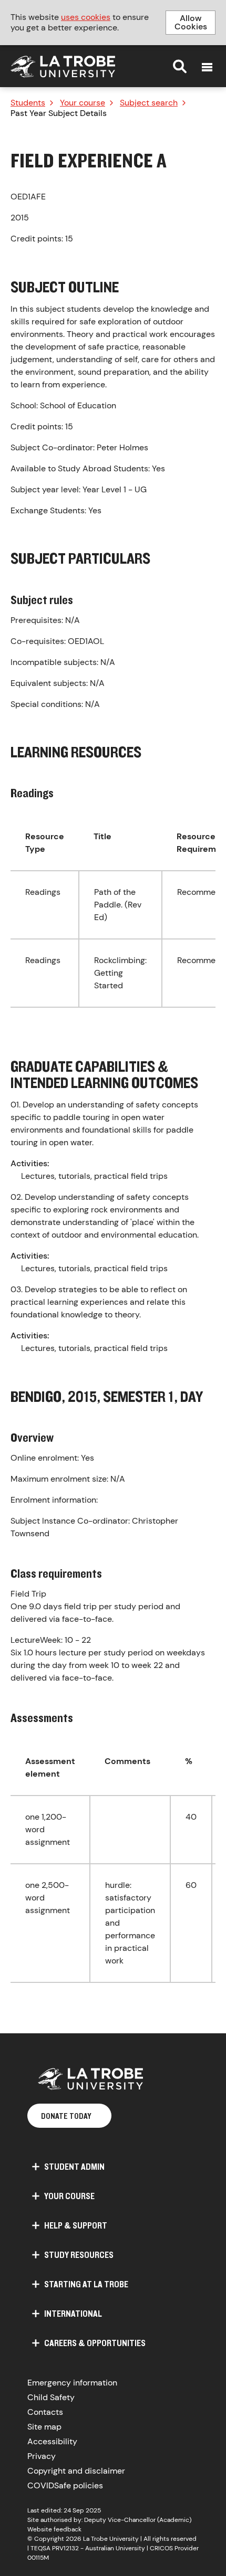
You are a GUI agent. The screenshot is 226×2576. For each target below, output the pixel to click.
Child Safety (51, 2397)
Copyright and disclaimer (76, 2471)
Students (28, 103)
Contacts (45, 2412)
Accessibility (52, 2441)
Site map (44, 2427)
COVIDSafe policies (65, 2485)
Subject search (149, 103)
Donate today (66, 2116)
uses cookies (86, 17)
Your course (83, 103)
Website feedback (54, 2529)
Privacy (42, 2456)
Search (180, 66)
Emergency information (72, 2383)
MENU (207, 67)
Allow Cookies (191, 22)
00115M (38, 2558)
